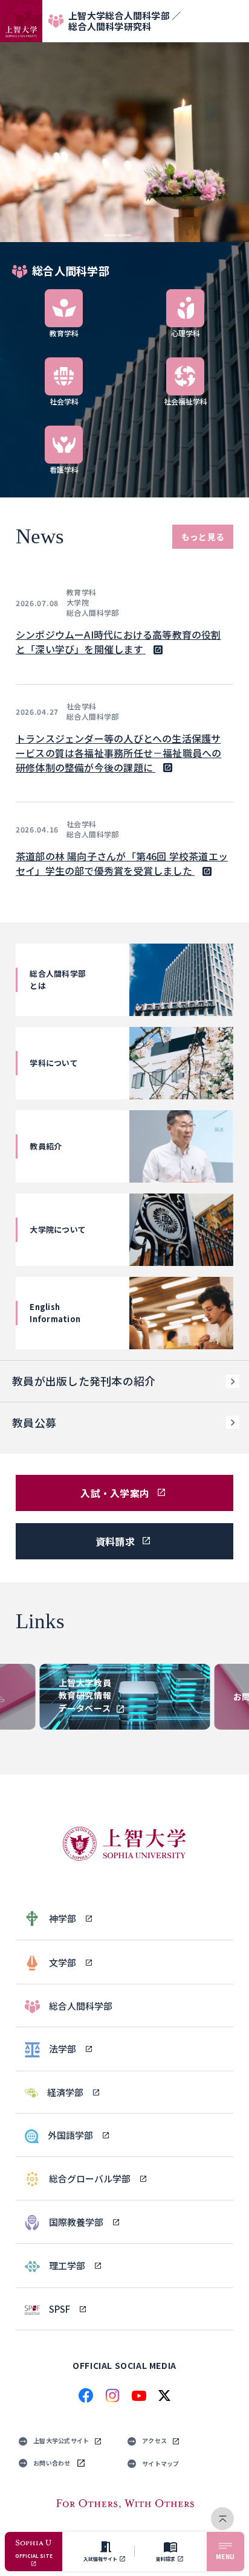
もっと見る (203, 537)
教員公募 (34, 1422)
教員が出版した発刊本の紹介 (84, 1381)
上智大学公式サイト (61, 2440)
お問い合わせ (52, 2463)
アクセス (154, 2440)
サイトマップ (161, 2463)
